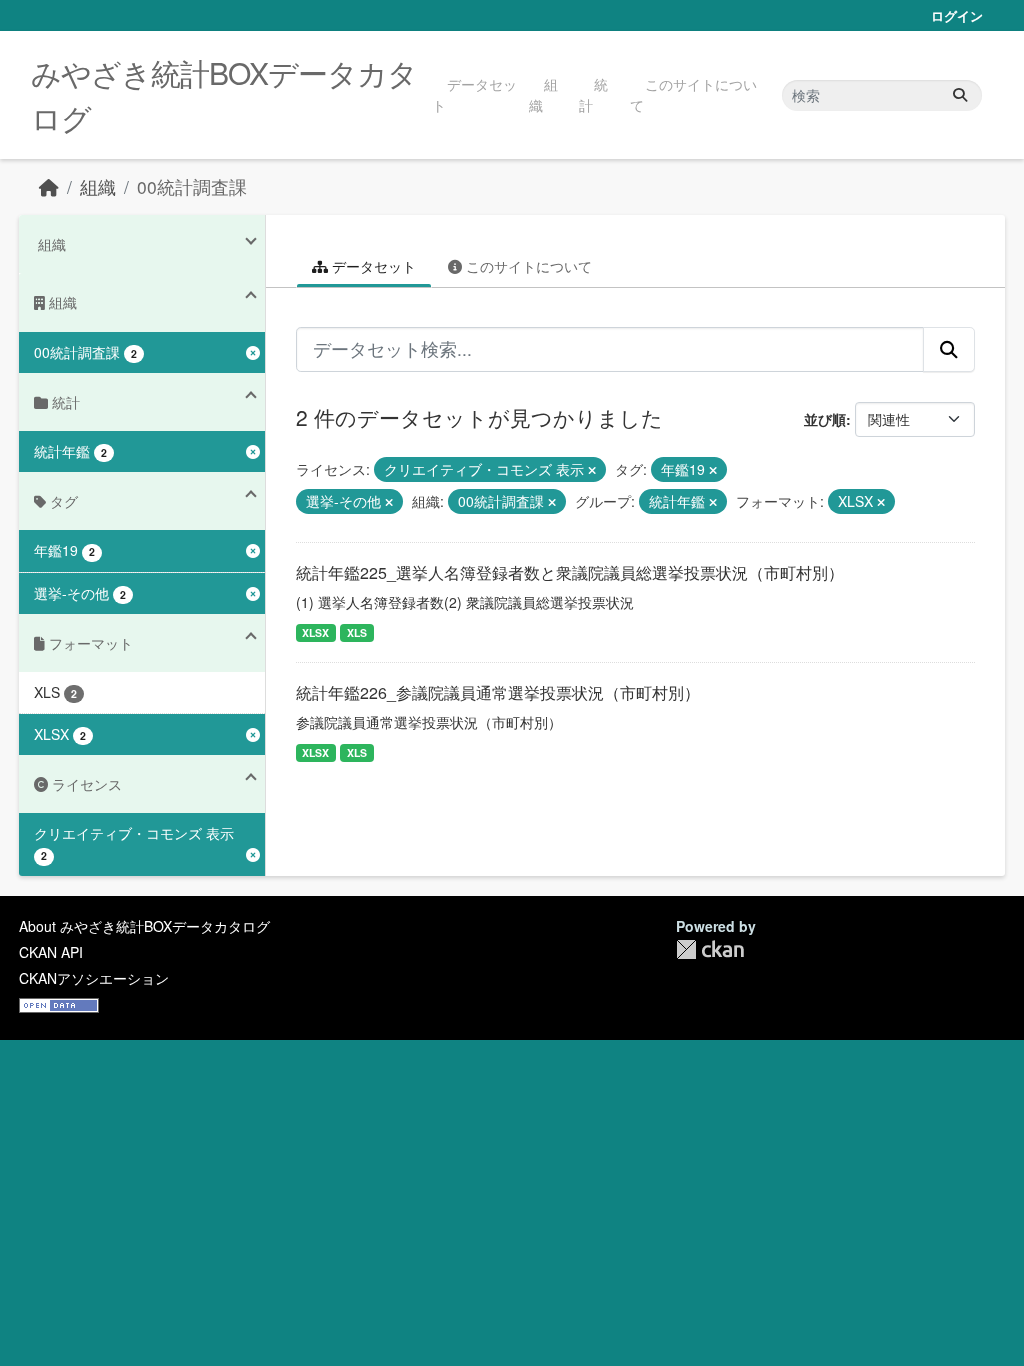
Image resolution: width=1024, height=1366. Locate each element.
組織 (543, 94)
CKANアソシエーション (94, 978)
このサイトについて (693, 94)
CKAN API (51, 952)
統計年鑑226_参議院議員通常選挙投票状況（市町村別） (498, 692)
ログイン (957, 15)
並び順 (825, 419)
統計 (593, 94)
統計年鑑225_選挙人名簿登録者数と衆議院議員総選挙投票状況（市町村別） (570, 572)
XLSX (315, 632)
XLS (357, 632)
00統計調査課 (192, 186)
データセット (474, 94)
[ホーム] (49, 186)
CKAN (710, 949)
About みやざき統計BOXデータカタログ (144, 926)
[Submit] (960, 95)
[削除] (592, 470)
